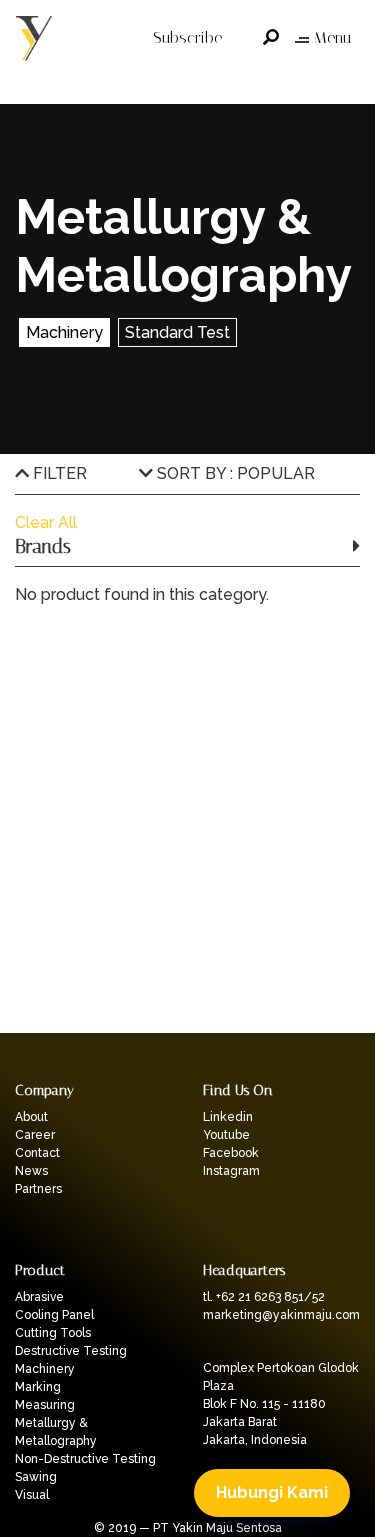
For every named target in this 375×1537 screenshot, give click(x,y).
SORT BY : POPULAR (234, 473)
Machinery (45, 1369)
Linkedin (228, 1117)
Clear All (46, 522)
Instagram (231, 1171)
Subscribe (187, 37)
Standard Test (177, 332)
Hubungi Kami (272, 1492)
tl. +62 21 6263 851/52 (264, 1297)
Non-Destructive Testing (85, 1459)
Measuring (45, 1405)
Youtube (226, 1135)
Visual (32, 1495)
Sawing (36, 1477)
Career (35, 1135)
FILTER (58, 473)
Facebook (231, 1153)
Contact (37, 1153)
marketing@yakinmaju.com (281, 1315)
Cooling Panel (54, 1315)
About (31, 1117)
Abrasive (39, 1297)
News (31, 1171)
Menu (332, 37)
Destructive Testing (71, 1351)
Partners (38, 1189)
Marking (38, 1387)
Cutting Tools (53, 1333)
